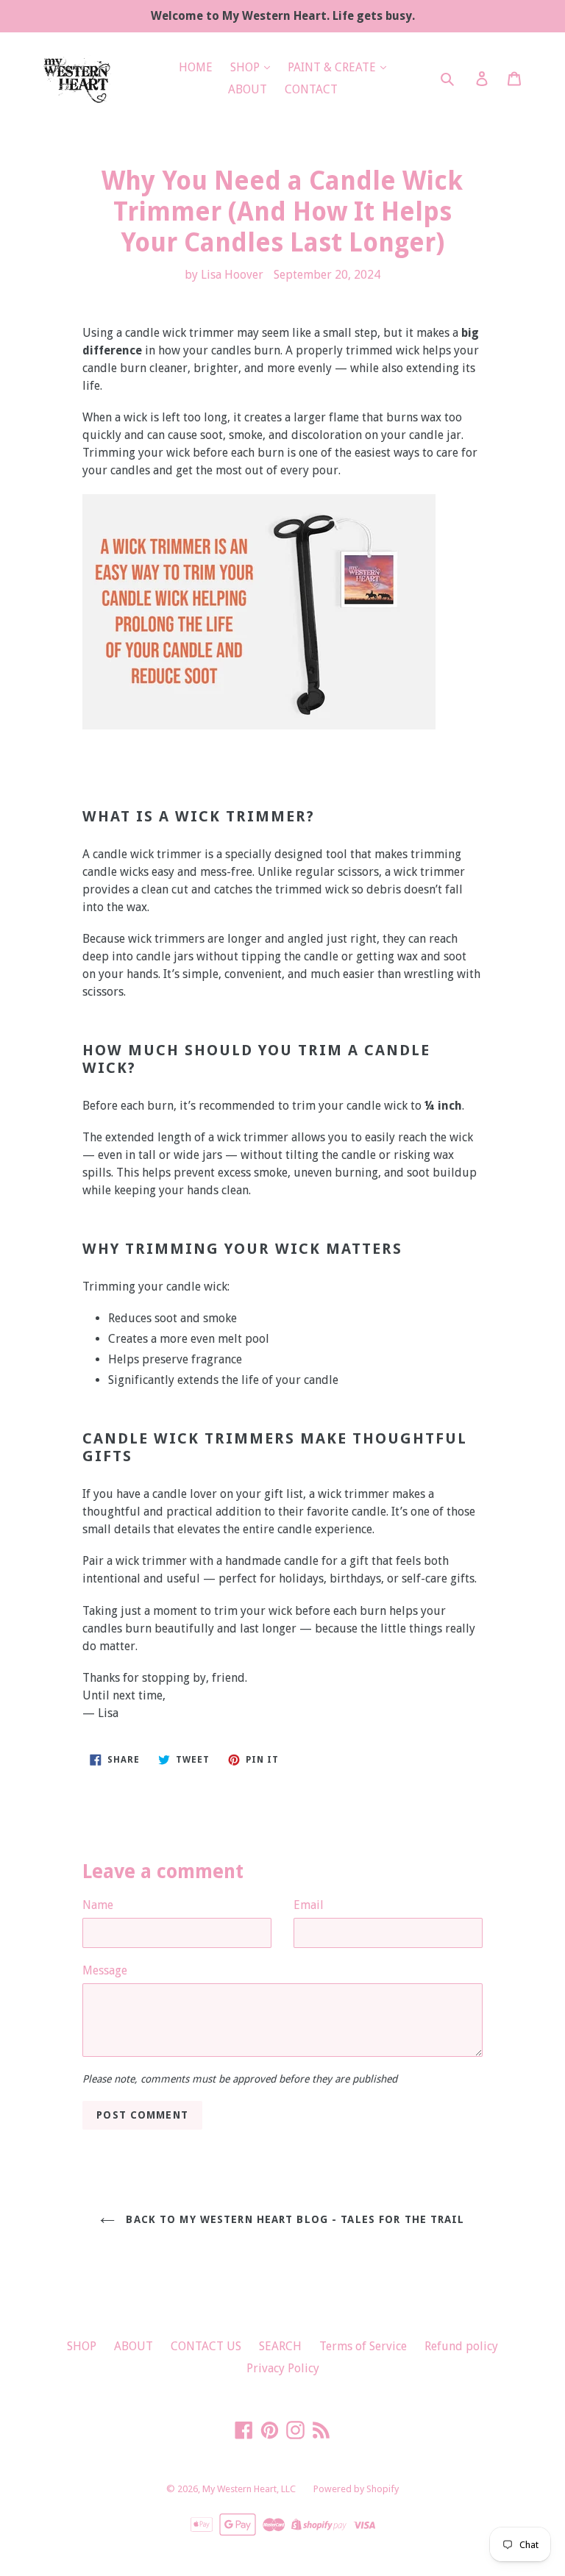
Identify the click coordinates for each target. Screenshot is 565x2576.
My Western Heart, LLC (249, 2489)
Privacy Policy (283, 2368)
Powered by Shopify (356, 2489)
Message (105, 1970)
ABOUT (248, 89)
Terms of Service (363, 2346)
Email (309, 1905)
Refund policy (461, 2346)
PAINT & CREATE (333, 67)
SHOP (246, 67)
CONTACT (311, 89)
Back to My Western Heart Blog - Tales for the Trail (293, 2219)
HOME (196, 67)
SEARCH (280, 2346)
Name (98, 1905)
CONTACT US (206, 2346)
